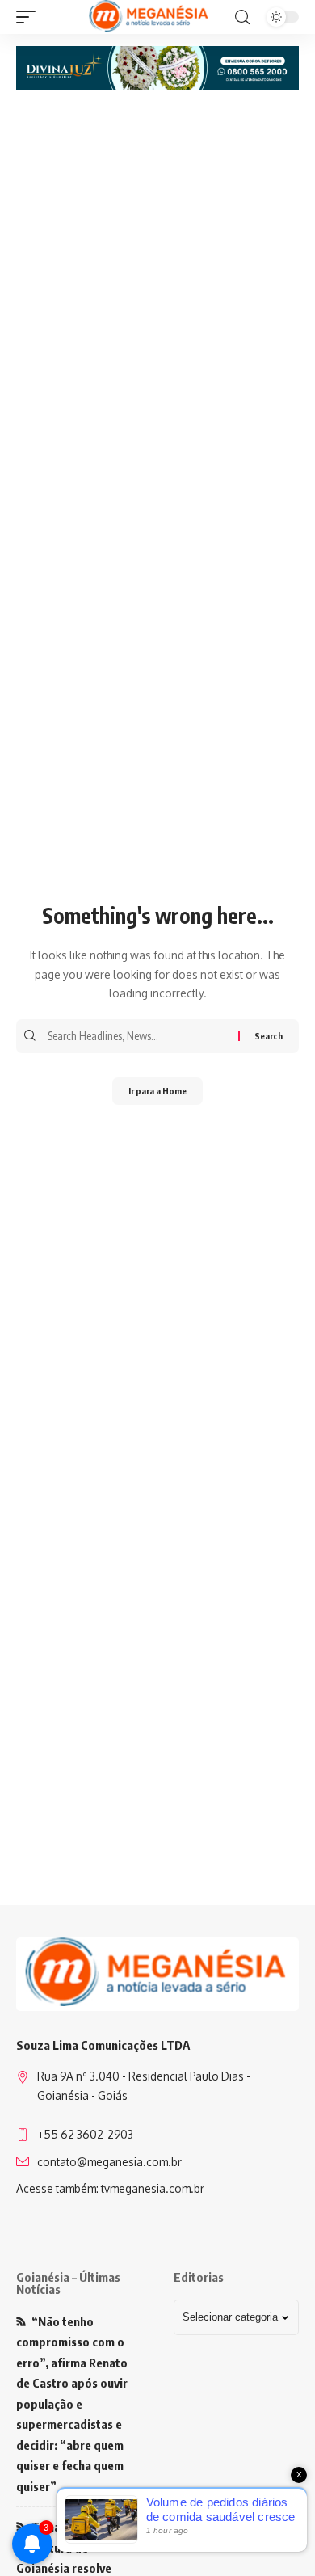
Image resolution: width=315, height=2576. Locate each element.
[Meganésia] (150, 17)
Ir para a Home (157, 1091)
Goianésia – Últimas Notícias (68, 2283)
